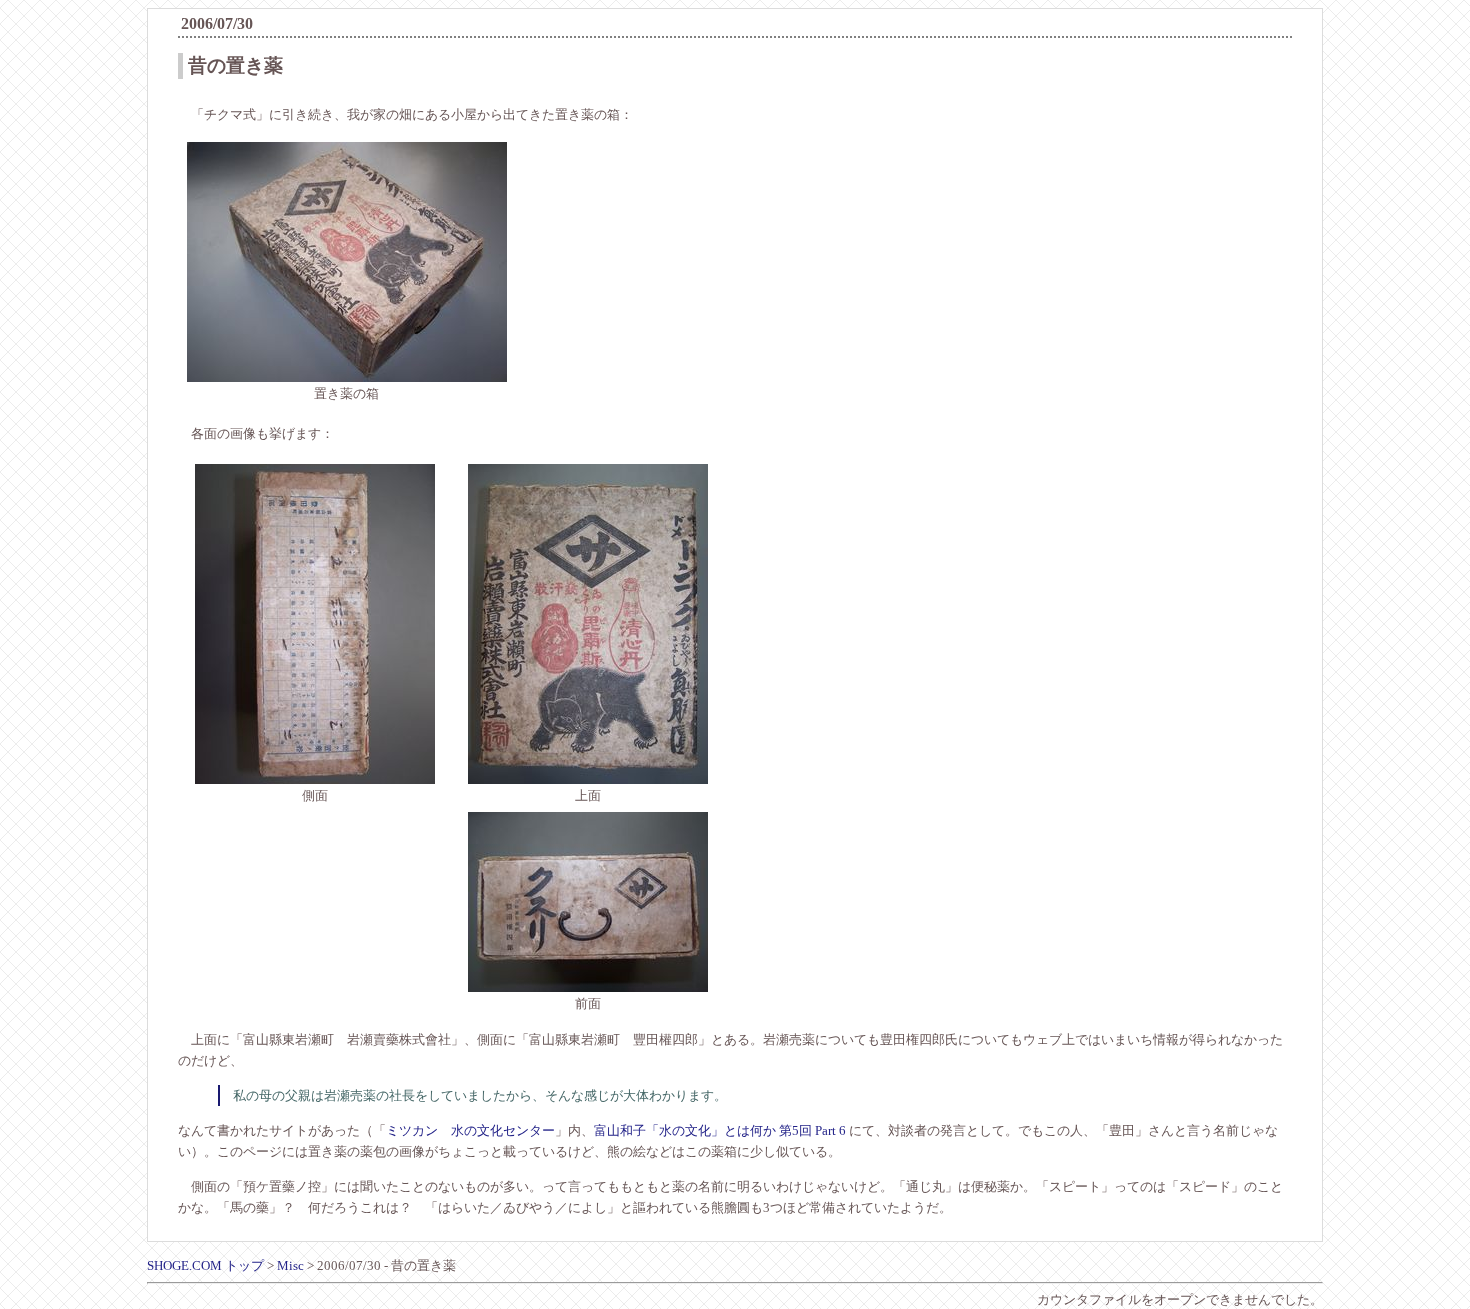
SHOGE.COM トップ (205, 1265)
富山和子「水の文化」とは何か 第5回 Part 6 (720, 1130)
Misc (290, 1265)
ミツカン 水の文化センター (470, 1130)
